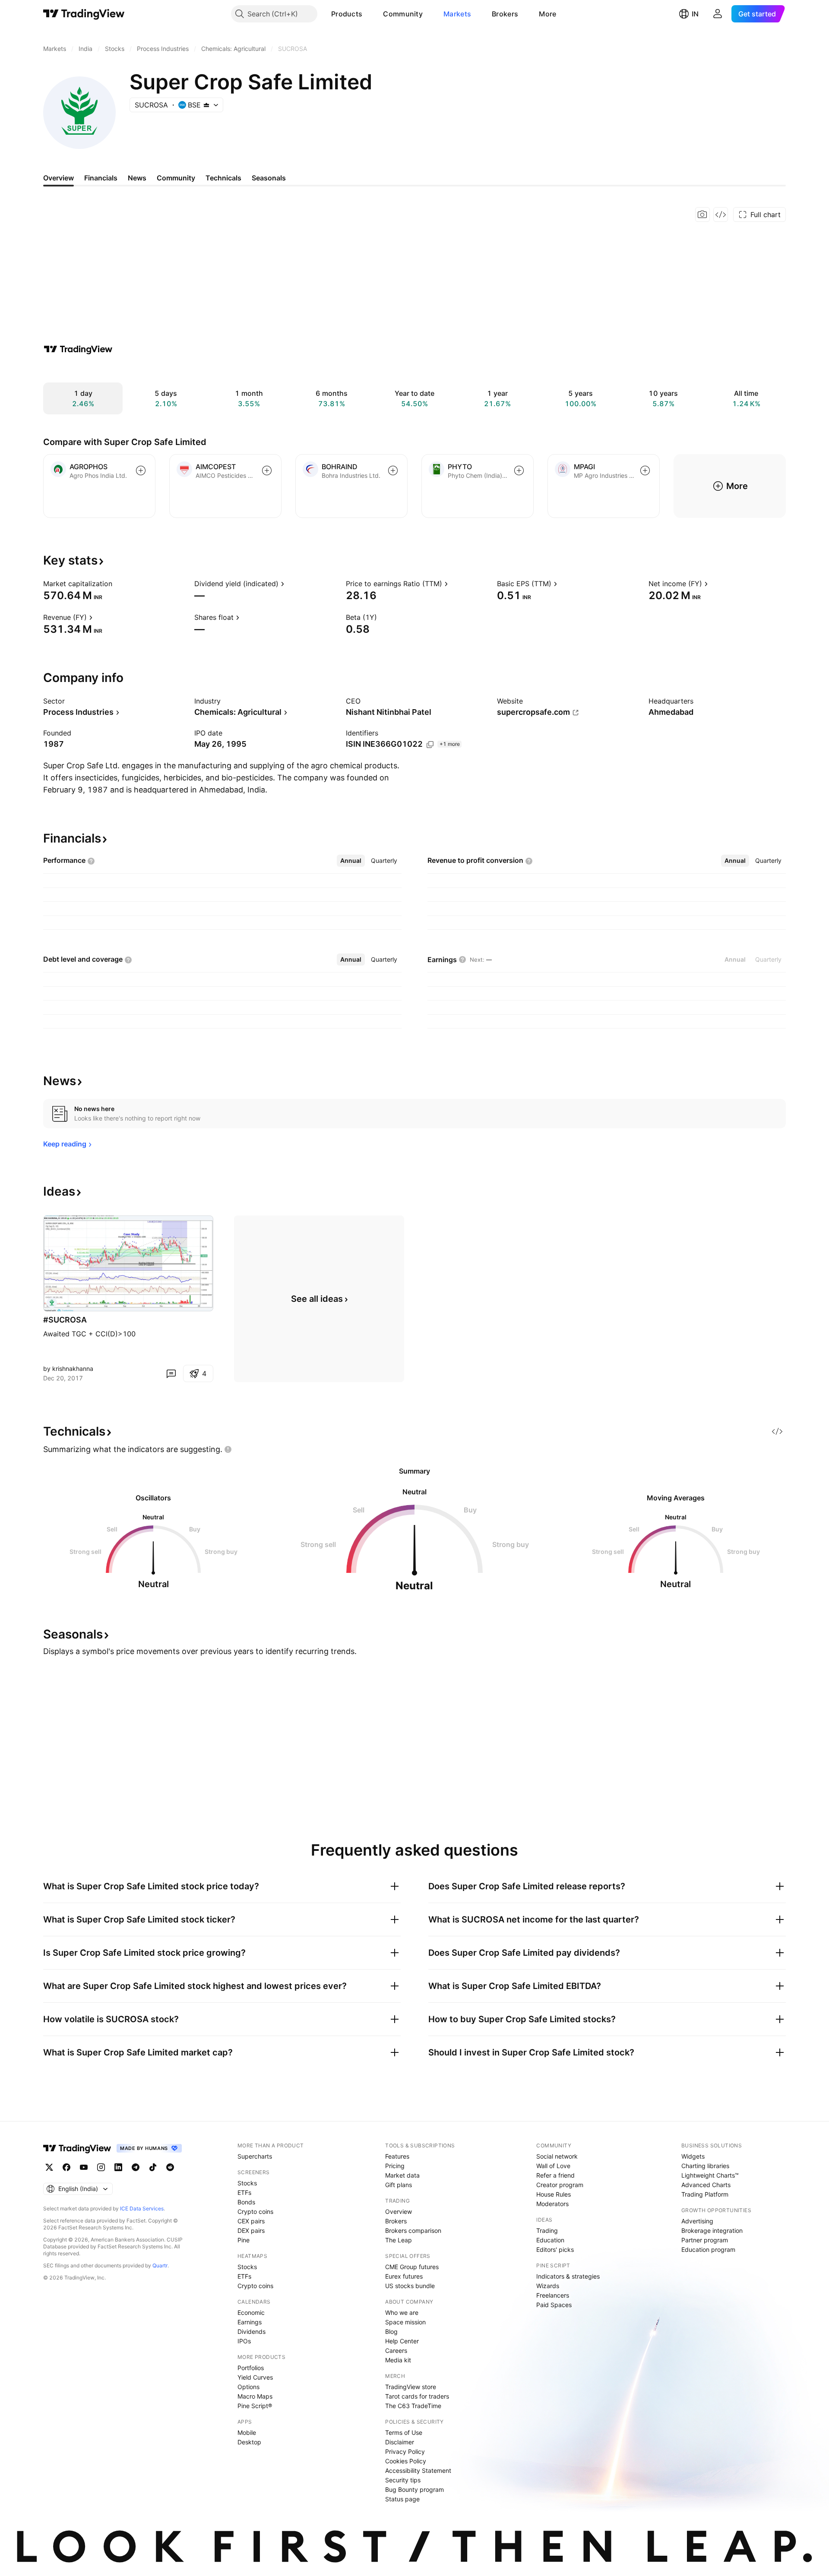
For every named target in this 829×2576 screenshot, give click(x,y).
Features (397, 2156)
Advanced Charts (706, 2185)
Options (248, 2387)
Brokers (505, 14)
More (547, 14)
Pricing (395, 2166)
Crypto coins (255, 2211)
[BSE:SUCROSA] (52, 1303)
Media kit (398, 2360)
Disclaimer (400, 2442)
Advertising (697, 2221)
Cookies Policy (406, 2461)
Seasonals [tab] (269, 178)
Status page (402, 2499)
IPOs (244, 2341)
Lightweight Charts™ (710, 2175)
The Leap (399, 2240)
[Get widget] (721, 215)
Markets (457, 14)
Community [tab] (176, 178)
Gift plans (399, 2185)
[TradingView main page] (84, 14)
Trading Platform (705, 2194)
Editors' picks (555, 2249)
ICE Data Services (142, 2208)
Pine (244, 2240)
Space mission (405, 2322)
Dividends (252, 2331)
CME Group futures (412, 2267)
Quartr (160, 2265)
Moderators (552, 2204)
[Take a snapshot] (702, 215)
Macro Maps (255, 2396)
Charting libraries (705, 2166)
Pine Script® (255, 2406)
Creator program (560, 2185)
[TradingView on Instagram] (101, 2167)
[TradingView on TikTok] (153, 2167)
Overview (399, 2211)
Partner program (705, 2240)
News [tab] (137, 178)
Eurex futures (404, 2276)
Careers (396, 2350)
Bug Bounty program (414, 2489)
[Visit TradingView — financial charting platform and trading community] (78, 349)
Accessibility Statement (418, 2470)
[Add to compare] (141, 470)
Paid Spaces (554, 2305)
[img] (206, 105)
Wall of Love (553, 2166)
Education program (708, 2249)
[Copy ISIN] (430, 745)
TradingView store (411, 2387)
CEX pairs (251, 2221)
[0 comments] (171, 1373)
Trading (547, 2230)
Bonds (246, 2202)
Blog (391, 2331)
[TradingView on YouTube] (84, 2167)
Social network (557, 2156)
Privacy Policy (405, 2451)
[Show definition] (118, 584)
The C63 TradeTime (413, 2406)
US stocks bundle (410, 2286)
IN (695, 14)
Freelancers (553, 2295)
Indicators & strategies (568, 2276)
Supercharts (255, 2156)
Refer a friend (555, 2175)
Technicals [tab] (223, 178)
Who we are (402, 2312)
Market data (402, 2175)
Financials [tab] (101, 178)
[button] (369, 14)
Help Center (402, 2341)
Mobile (247, 2432)
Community (403, 14)
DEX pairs (251, 2230)
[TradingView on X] (49, 2167)
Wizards (548, 2286)
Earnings (250, 2322)
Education (550, 2240)
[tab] (351, 861)
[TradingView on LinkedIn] (118, 2167)
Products (347, 14)
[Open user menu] (718, 14)
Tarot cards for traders (417, 2396)
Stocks (247, 2183)
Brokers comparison (413, 2230)
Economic (251, 2312)
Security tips (403, 2480)
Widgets (693, 2156)
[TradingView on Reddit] (170, 2167)
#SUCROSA (65, 1320)
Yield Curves (255, 2377)
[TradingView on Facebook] (66, 2167)
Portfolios (251, 2368)
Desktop (249, 2442)
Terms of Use (404, 2432)
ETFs (244, 2192)
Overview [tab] (59, 178)
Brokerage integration (712, 2230)
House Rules (554, 2194)
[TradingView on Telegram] (136, 2167)
